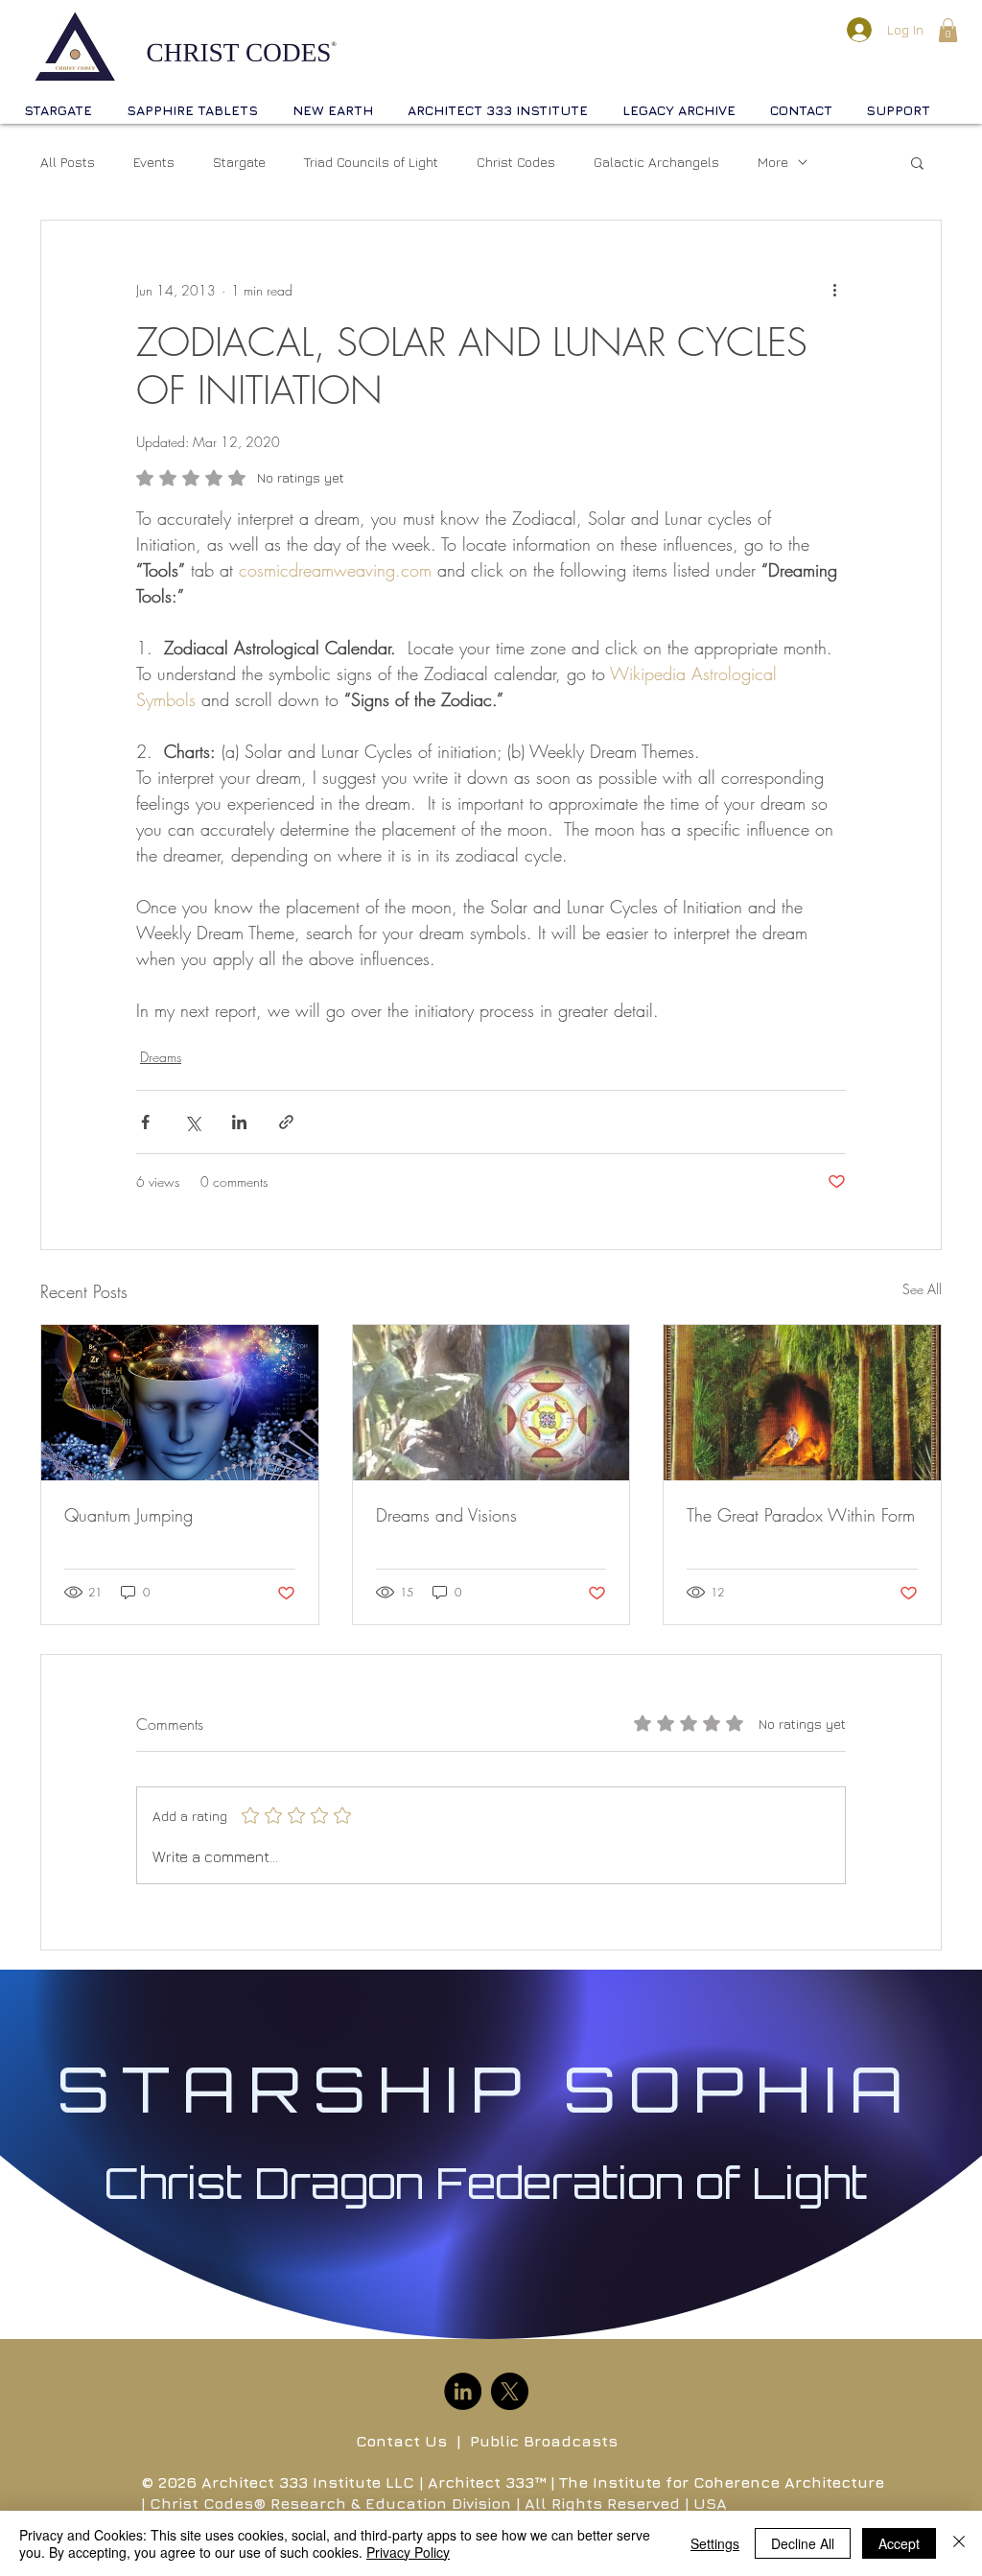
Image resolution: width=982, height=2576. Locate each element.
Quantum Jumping (129, 1515)
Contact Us (401, 2441)
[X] (510, 2391)
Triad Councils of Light (371, 162)
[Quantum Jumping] (180, 1403)
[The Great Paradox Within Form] (802, 1403)
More (773, 162)
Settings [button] (715, 2543)
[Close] (959, 2543)
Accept (899, 2543)
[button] (948, 30)
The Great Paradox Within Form (801, 1515)
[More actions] (834, 290)
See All (922, 1289)
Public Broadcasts (544, 2441)
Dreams (161, 1057)
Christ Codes (516, 162)
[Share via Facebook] (145, 1122)
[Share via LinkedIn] (239, 1122)
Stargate (239, 162)
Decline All (803, 2543)
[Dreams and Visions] (491, 1403)
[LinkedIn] (463, 2391)
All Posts (68, 162)
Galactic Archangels (656, 162)
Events (154, 162)
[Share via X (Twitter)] (192, 1122)
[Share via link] (286, 1122)
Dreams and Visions (446, 1515)
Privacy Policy (408, 2552)
